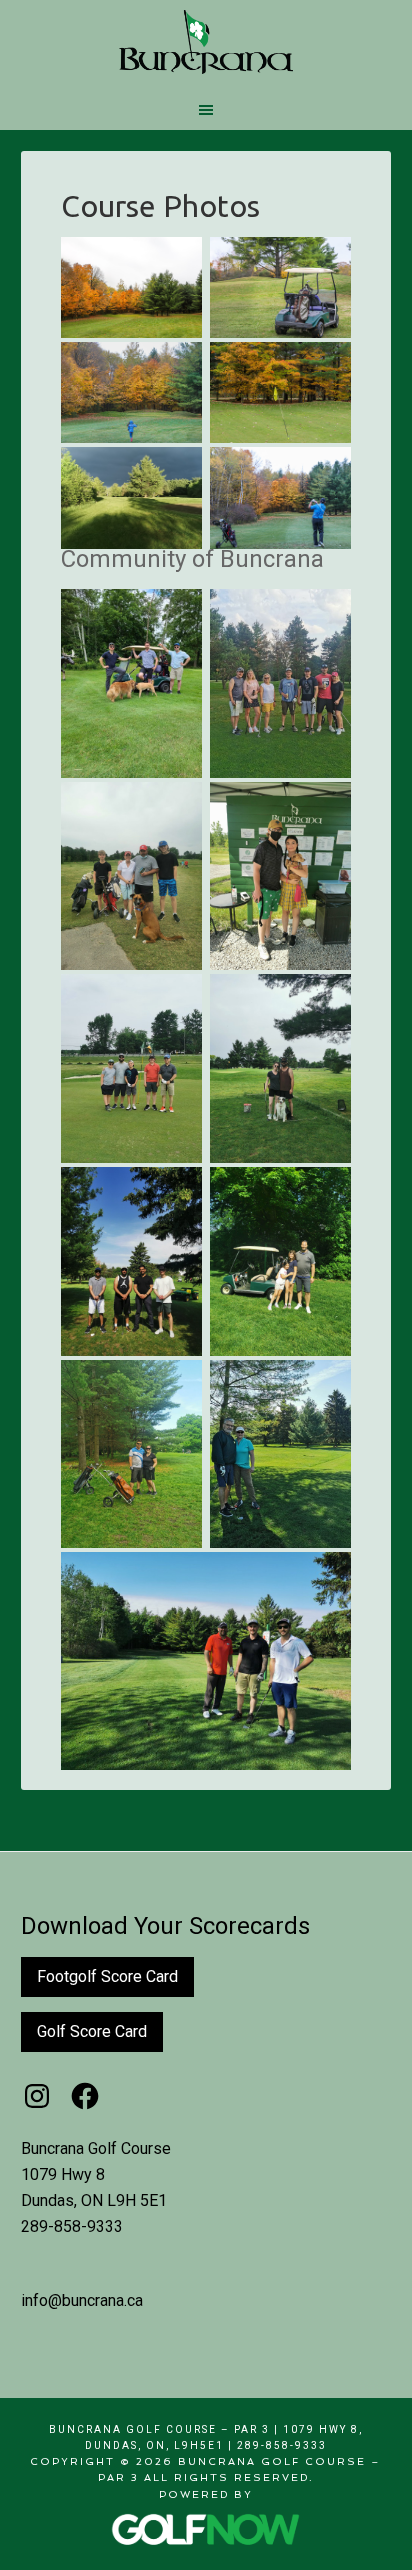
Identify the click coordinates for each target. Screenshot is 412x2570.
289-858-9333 (72, 2226)
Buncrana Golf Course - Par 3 (206, 42)
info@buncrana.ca (82, 2300)
